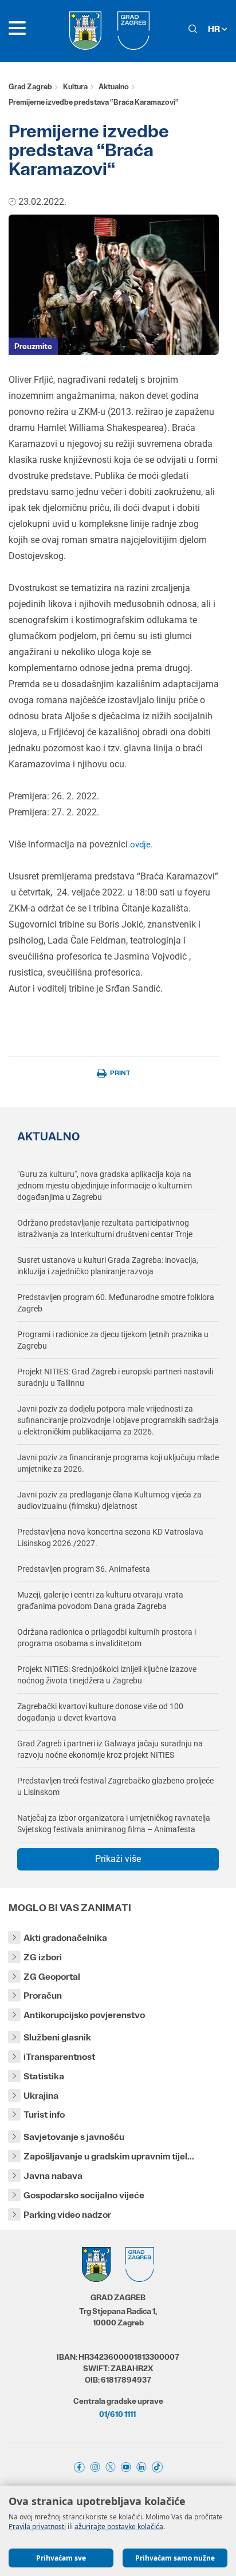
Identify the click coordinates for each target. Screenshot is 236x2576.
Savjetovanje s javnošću (74, 2137)
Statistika (44, 2076)
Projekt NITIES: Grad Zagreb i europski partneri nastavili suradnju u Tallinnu (115, 1377)
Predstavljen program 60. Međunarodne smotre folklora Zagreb (116, 1303)
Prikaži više (118, 1859)
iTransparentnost (59, 2057)
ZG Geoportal (52, 1977)
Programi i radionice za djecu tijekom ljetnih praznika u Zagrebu (113, 1340)
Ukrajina (41, 2096)
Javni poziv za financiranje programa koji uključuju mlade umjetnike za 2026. (118, 1463)
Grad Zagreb (30, 87)
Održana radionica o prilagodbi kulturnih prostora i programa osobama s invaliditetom (107, 1638)
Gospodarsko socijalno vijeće (84, 2195)
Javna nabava (53, 2176)
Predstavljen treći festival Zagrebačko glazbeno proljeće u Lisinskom (115, 1786)
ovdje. (141, 845)
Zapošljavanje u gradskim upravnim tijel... (109, 2156)
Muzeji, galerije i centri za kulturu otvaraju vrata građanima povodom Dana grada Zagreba (100, 1600)
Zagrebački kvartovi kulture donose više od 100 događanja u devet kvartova (100, 1712)
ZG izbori (43, 1957)
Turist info (44, 2115)
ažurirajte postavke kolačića (119, 2527)
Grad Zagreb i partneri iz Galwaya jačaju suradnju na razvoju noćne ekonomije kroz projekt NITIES (110, 1749)
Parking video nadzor (67, 2215)
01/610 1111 (117, 2414)
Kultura (75, 87)
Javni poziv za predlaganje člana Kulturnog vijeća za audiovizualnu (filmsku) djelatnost (109, 1500)
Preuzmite (33, 346)
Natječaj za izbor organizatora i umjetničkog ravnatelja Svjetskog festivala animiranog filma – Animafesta (114, 1824)
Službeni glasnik (57, 2037)
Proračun (43, 1996)
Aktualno (114, 87)
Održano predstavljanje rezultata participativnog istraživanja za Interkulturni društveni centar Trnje (105, 1228)
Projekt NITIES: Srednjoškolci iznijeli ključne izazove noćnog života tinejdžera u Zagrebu (107, 1675)
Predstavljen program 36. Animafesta (84, 1569)
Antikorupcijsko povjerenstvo (84, 2015)
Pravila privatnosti (37, 2527)
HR (215, 29)
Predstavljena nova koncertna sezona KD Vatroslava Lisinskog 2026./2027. (110, 1537)
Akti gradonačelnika (65, 1938)
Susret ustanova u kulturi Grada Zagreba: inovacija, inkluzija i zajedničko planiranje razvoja (108, 1266)
